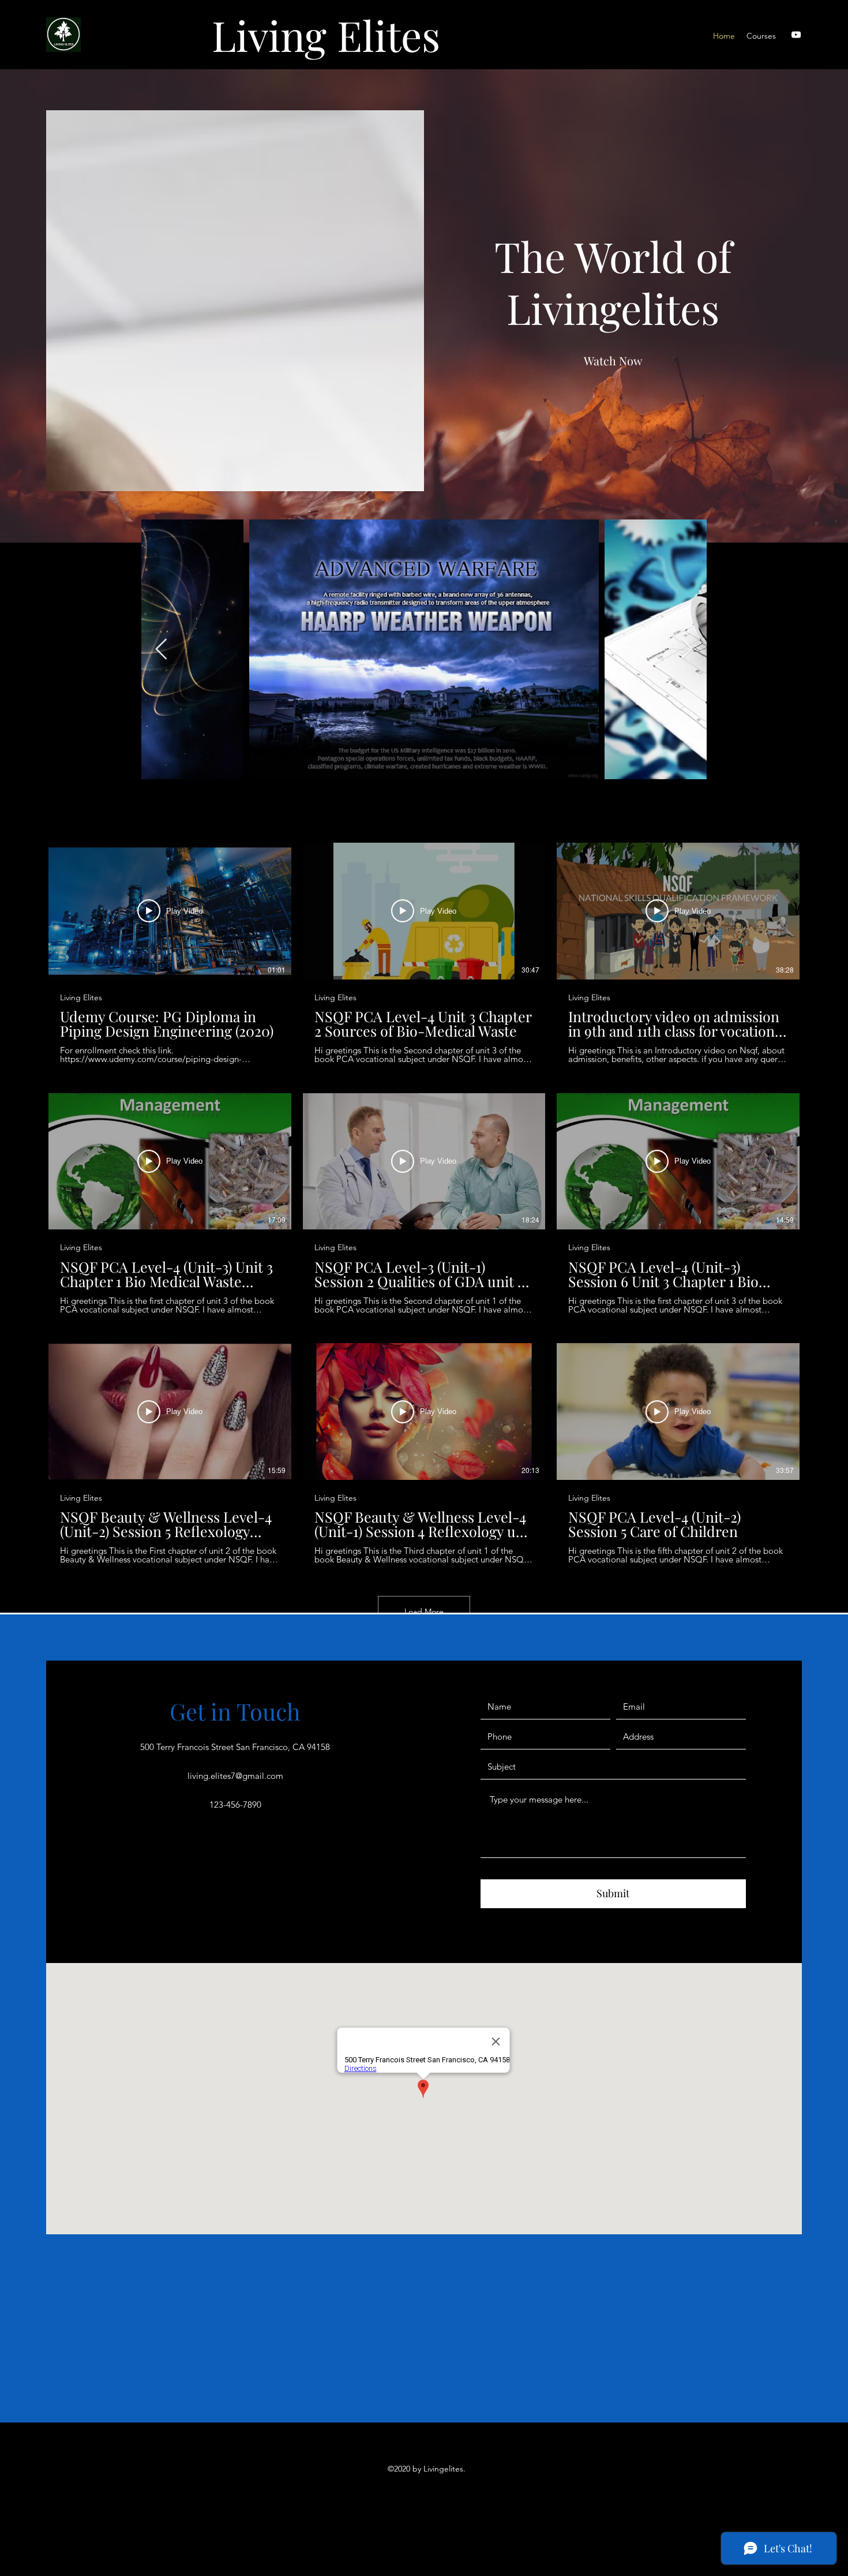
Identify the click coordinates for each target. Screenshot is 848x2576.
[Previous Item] (161, 650)
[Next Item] (687, 650)
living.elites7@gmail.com (235, 1776)
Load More (424, 1612)
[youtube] (796, 35)
